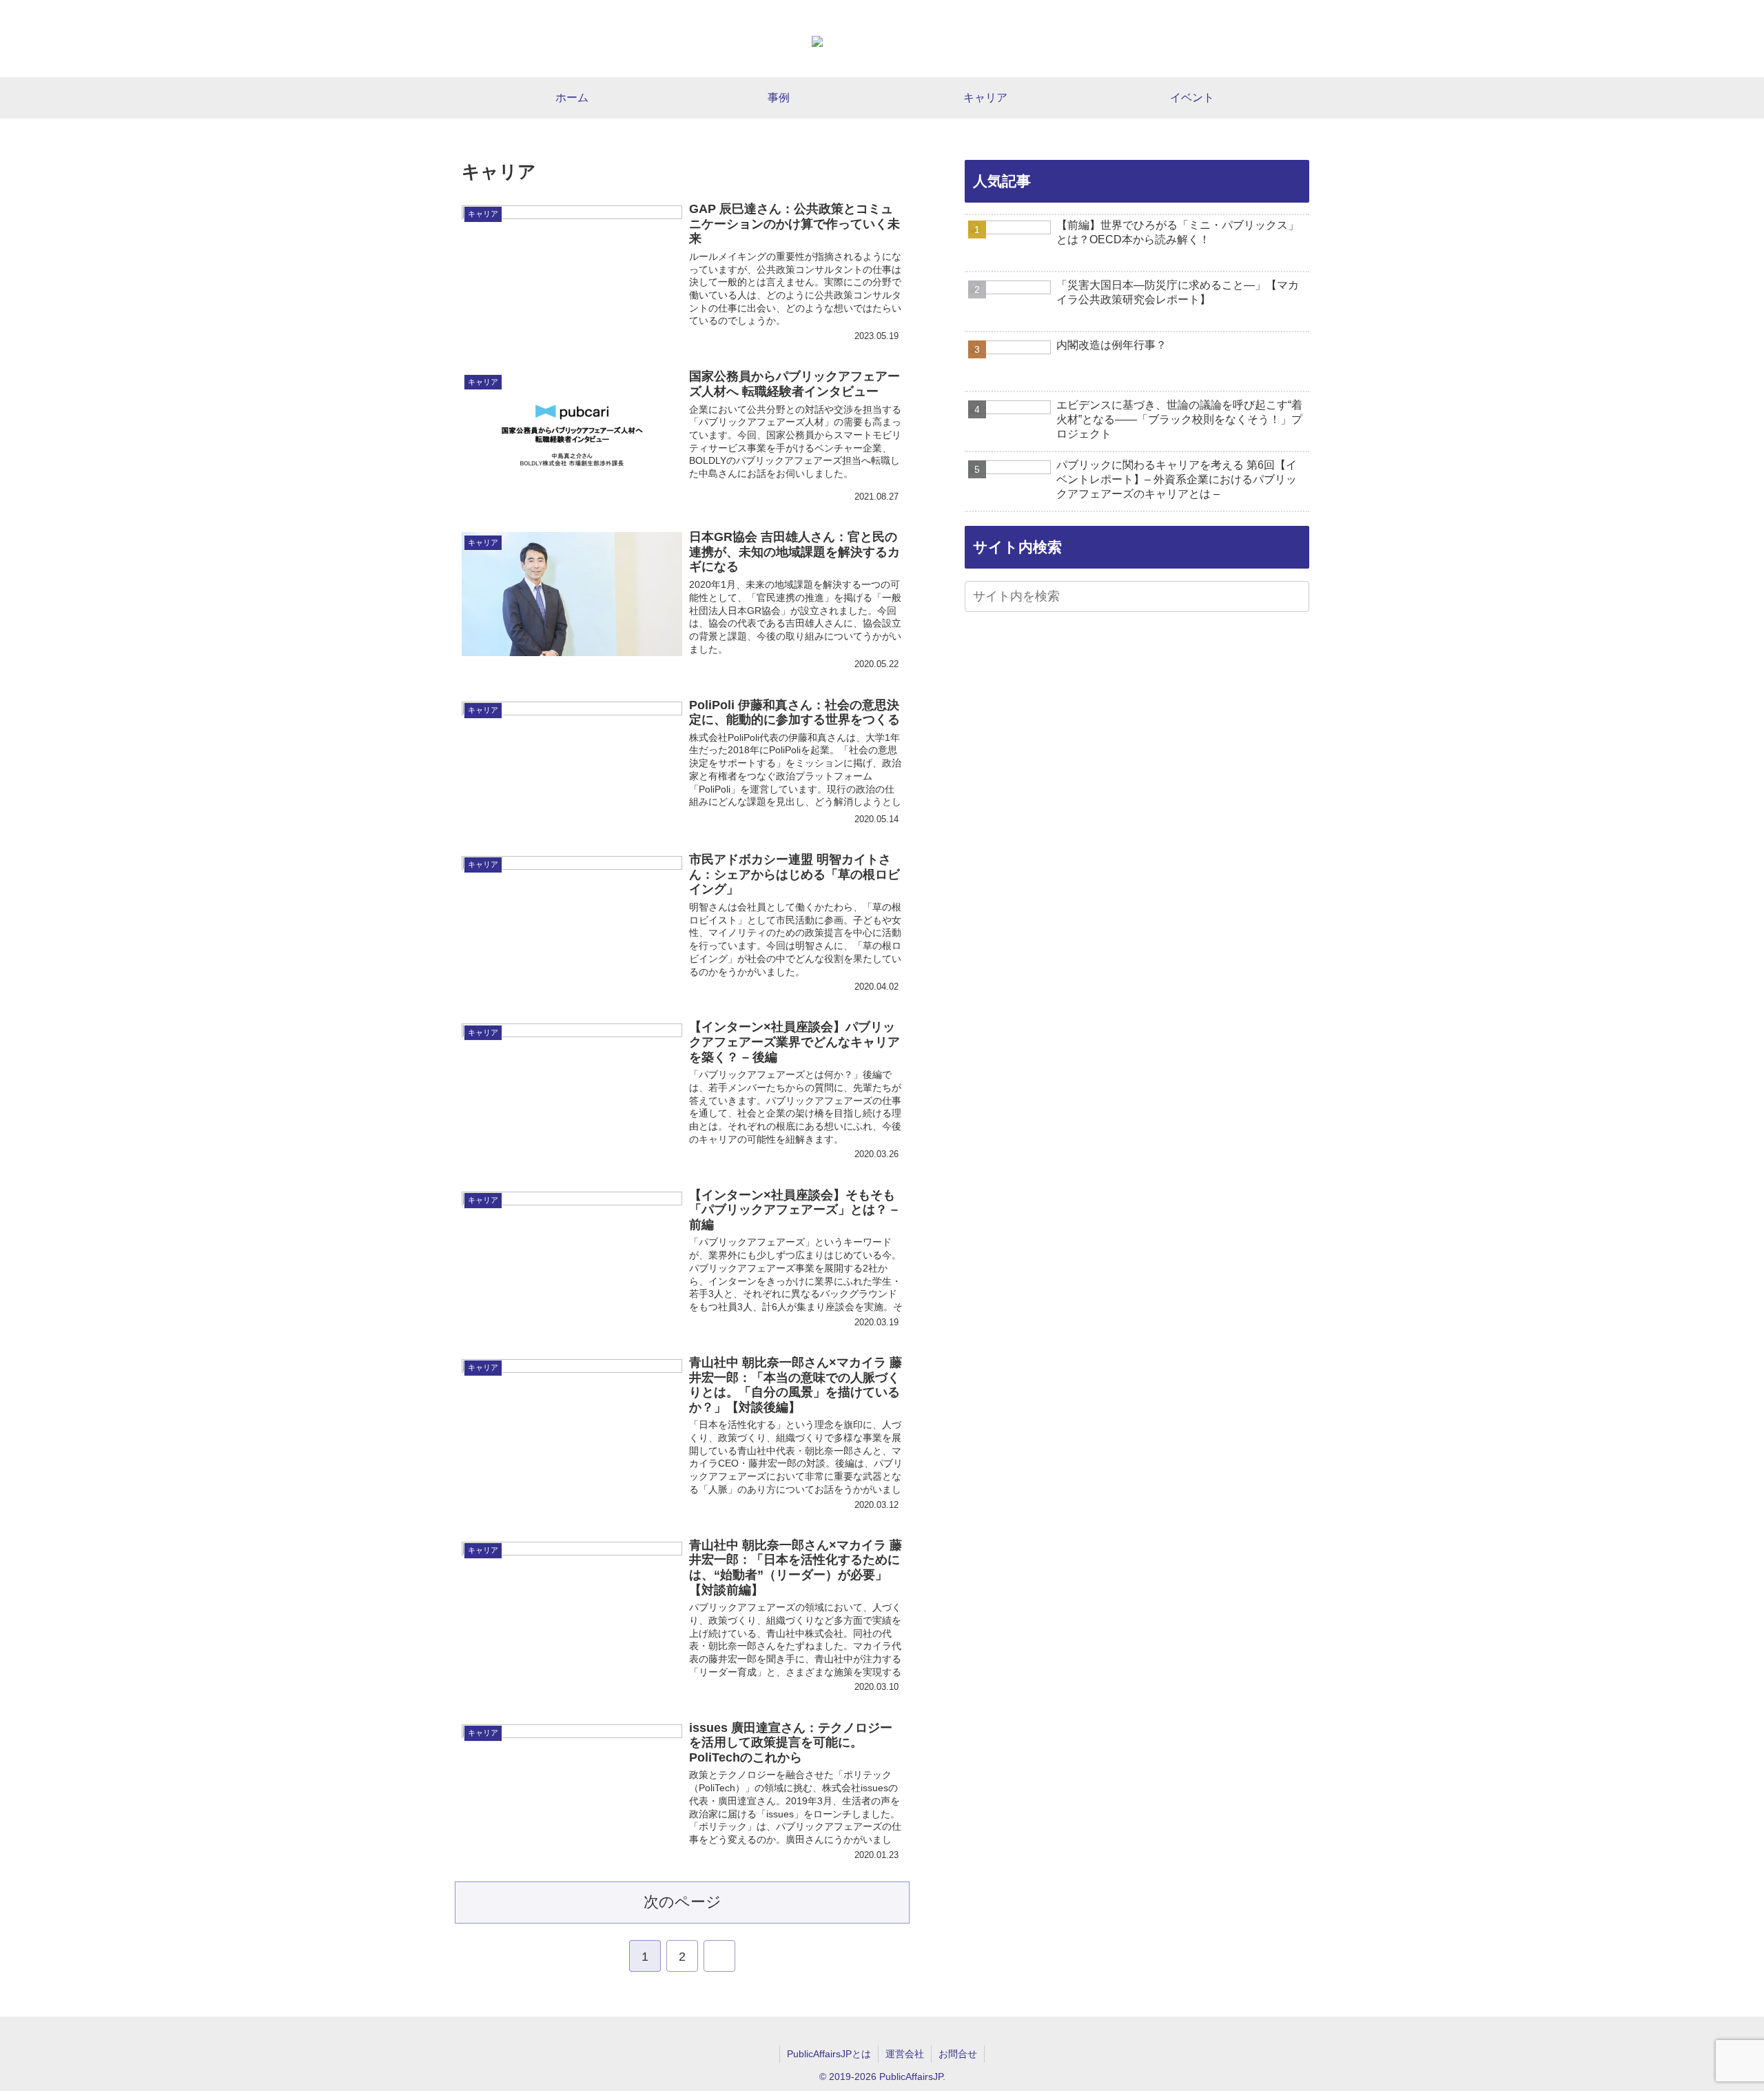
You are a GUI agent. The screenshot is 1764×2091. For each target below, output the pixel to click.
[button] (1297, 598)
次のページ (683, 1902)
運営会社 (905, 2054)
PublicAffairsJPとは (829, 2054)
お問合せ (958, 2054)
